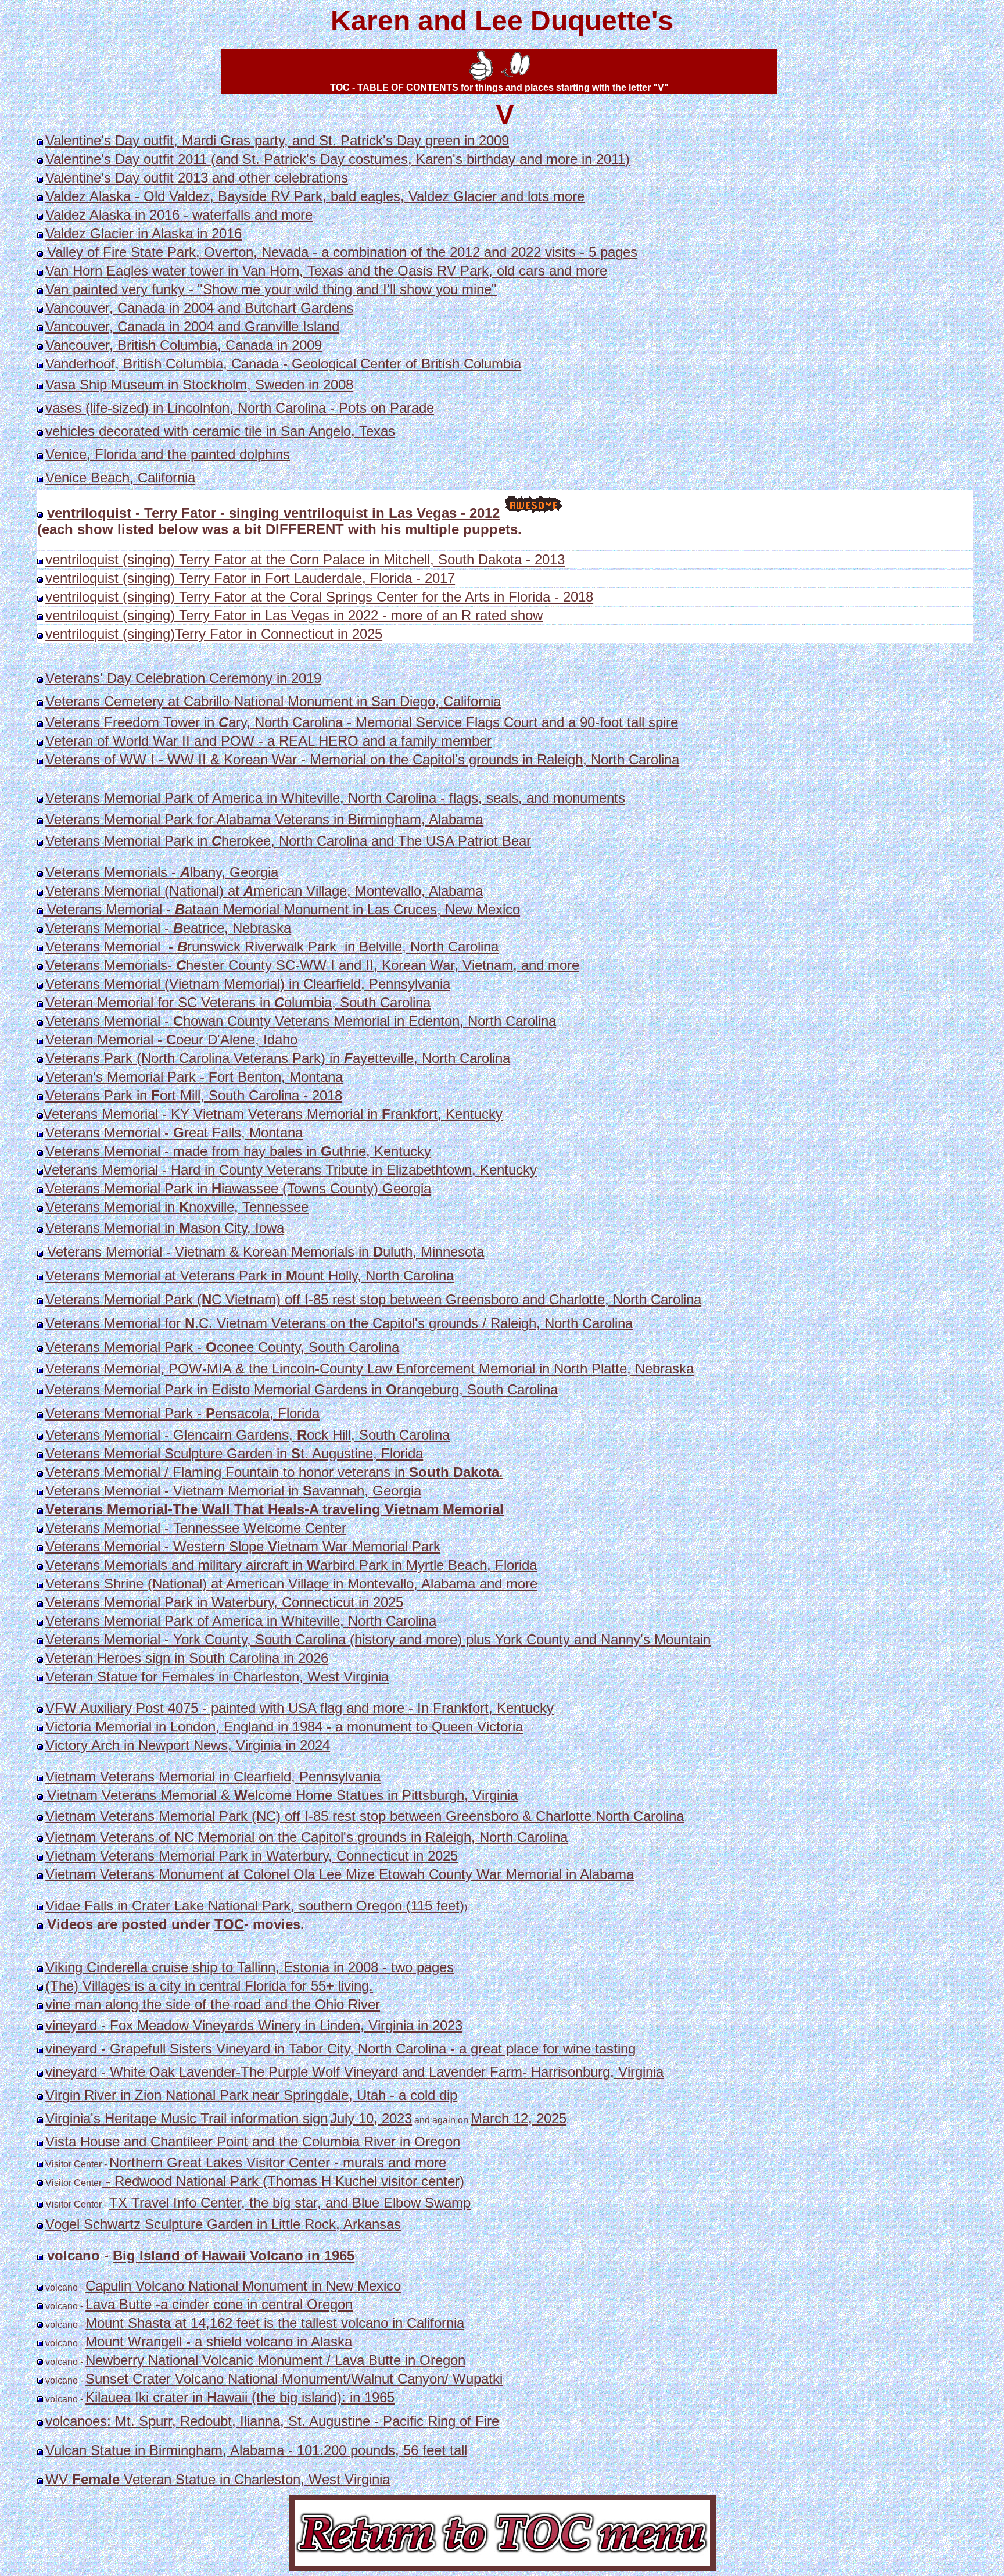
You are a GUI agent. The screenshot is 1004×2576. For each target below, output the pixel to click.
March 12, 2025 (519, 2118)
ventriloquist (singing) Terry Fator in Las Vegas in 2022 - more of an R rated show (294, 615)
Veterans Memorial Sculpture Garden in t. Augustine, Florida (234, 1453)
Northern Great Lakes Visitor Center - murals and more (278, 2162)
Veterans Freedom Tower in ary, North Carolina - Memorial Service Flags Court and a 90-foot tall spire (362, 722)
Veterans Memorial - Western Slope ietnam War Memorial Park (243, 1546)
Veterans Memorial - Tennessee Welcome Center (196, 1528)
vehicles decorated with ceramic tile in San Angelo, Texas (220, 431)
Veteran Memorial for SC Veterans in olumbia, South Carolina (238, 1002)
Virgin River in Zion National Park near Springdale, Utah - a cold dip (251, 2095)
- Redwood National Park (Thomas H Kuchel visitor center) (283, 2181)
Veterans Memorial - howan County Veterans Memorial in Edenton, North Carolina (301, 1021)
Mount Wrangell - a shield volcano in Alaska (219, 2341)
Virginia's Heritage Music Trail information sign (187, 2118)
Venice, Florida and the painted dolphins (168, 454)
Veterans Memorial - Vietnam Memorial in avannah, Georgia (233, 1491)
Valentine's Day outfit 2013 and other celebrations (197, 178)
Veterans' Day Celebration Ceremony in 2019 (183, 678)
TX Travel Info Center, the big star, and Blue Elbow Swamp (290, 2203)
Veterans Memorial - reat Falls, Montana (174, 1133)
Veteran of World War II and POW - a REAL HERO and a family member (268, 741)
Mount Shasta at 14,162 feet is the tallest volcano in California (275, 2323)
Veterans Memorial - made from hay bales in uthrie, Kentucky (238, 1151)
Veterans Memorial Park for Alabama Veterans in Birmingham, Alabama (264, 819)
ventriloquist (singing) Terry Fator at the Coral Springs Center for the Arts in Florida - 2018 (319, 597)
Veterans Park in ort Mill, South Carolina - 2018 (194, 1095)
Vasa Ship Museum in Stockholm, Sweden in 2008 (199, 384)
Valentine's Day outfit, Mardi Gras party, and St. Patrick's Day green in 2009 (277, 140)
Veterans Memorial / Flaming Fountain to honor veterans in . (274, 1472)
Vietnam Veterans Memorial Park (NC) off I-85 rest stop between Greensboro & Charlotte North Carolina (365, 1816)
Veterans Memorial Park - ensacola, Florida (182, 1413)
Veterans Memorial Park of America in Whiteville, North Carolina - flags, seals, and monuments (335, 798)
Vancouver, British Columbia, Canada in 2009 (184, 345)
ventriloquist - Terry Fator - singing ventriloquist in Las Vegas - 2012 (273, 513)
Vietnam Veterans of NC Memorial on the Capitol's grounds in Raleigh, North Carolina (306, 1837)
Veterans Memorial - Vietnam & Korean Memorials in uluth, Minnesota (263, 1252)
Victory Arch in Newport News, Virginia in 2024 (188, 1745)
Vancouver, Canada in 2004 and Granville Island (192, 326)
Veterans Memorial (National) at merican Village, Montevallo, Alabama (264, 891)
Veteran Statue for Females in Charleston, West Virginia (217, 1677)
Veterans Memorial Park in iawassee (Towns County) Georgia (238, 1188)
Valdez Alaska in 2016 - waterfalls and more (179, 215)
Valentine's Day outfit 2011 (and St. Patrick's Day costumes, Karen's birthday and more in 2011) (338, 159)
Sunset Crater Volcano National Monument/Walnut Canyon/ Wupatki (294, 2379)
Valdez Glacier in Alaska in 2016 (144, 233)
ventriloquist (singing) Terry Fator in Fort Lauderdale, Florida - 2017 (250, 578)
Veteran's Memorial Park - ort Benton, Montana (194, 1077)
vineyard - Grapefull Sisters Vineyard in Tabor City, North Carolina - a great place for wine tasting (340, 2049)
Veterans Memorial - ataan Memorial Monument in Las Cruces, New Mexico (282, 909)
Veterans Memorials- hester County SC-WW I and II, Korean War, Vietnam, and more (312, 965)
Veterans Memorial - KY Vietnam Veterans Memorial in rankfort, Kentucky (273, 1114)
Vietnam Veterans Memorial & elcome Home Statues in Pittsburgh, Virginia (280, 1795)
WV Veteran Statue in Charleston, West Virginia (218, 2479)
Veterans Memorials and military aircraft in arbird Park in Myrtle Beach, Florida (291, 1565)
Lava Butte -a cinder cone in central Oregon (219, 2304)
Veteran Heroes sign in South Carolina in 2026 (187, 1658)
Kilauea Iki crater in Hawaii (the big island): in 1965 (240, 2397)
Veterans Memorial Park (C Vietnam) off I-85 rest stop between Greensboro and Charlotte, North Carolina (373, 1299)
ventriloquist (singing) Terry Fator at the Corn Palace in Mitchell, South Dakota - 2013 (305, 559)
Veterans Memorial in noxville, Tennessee (177, 1207)
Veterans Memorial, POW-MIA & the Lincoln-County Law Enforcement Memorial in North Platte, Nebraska (370, 1368)
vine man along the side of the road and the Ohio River (213, 2004)
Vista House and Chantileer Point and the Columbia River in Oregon (253, 2142)
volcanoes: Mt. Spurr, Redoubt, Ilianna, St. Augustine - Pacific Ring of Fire (272, 2421)
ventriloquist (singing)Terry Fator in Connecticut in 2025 (214, 634)
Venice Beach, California (120, 477)
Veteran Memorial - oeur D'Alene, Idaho (171, 1040)
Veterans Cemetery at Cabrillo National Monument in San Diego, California (273, 701)
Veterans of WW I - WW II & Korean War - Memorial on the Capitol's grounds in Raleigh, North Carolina (362, 759)
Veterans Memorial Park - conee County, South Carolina (222, 1347)
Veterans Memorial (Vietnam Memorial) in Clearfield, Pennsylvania (248, 984)
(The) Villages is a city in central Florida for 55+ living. (209, 1986)
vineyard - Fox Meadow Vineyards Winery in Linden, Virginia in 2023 (254, 2025)
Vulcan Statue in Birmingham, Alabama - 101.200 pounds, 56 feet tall (256, 2450)
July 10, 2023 (371, 2118)
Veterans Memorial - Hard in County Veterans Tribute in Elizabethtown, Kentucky (290, 1170)
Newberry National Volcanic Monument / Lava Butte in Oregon (275, 2360)
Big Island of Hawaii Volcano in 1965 (234, 2255)
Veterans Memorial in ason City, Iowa (165, 1228)
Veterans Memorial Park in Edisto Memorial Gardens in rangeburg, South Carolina (302, 1389)
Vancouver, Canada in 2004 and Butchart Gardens (199, 308)
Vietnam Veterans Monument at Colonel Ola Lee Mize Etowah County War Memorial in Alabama (340, 1874)
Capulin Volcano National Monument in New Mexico (243, 2286)
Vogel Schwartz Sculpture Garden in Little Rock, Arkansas (223, 2224)
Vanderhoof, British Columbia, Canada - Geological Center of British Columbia (283, 364)
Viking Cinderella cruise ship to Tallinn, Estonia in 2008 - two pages (250, 1967)
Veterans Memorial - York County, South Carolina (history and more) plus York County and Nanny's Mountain (378, 1639)
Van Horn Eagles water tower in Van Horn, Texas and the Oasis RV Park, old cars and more (326, 271)
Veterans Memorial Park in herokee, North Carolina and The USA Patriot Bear (288, 841)
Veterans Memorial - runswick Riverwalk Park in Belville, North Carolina (272, 947)
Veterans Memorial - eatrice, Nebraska (168, 928)
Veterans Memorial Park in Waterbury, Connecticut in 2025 (224, 1602)
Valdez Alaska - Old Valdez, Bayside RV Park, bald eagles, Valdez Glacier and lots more (315, 196)
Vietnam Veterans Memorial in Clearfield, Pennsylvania (213, 1777)
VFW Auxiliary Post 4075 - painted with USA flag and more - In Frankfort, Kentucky (300, 1708)
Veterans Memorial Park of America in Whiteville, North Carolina (241, 1621)
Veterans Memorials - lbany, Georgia (162, 872)
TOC (229, 1924)
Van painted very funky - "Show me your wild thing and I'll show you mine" (271, 289)
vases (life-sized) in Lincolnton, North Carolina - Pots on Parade (240, 408)
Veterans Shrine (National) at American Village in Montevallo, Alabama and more (291, 1584)
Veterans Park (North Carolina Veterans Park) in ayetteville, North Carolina (278, 1058)
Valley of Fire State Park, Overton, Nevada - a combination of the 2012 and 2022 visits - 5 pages (340, 252)
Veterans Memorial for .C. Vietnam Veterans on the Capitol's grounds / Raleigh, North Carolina (339, 1323)
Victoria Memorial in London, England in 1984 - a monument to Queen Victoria (284, 1727)
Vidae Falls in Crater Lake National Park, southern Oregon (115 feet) (255, 1906)
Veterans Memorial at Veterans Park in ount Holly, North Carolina (250, 1276)
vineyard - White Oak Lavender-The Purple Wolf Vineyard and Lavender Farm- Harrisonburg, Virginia (354, 2072)
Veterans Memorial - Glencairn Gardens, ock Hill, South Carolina (248, 1435)
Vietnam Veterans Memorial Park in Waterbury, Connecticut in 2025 (252, 1856)
